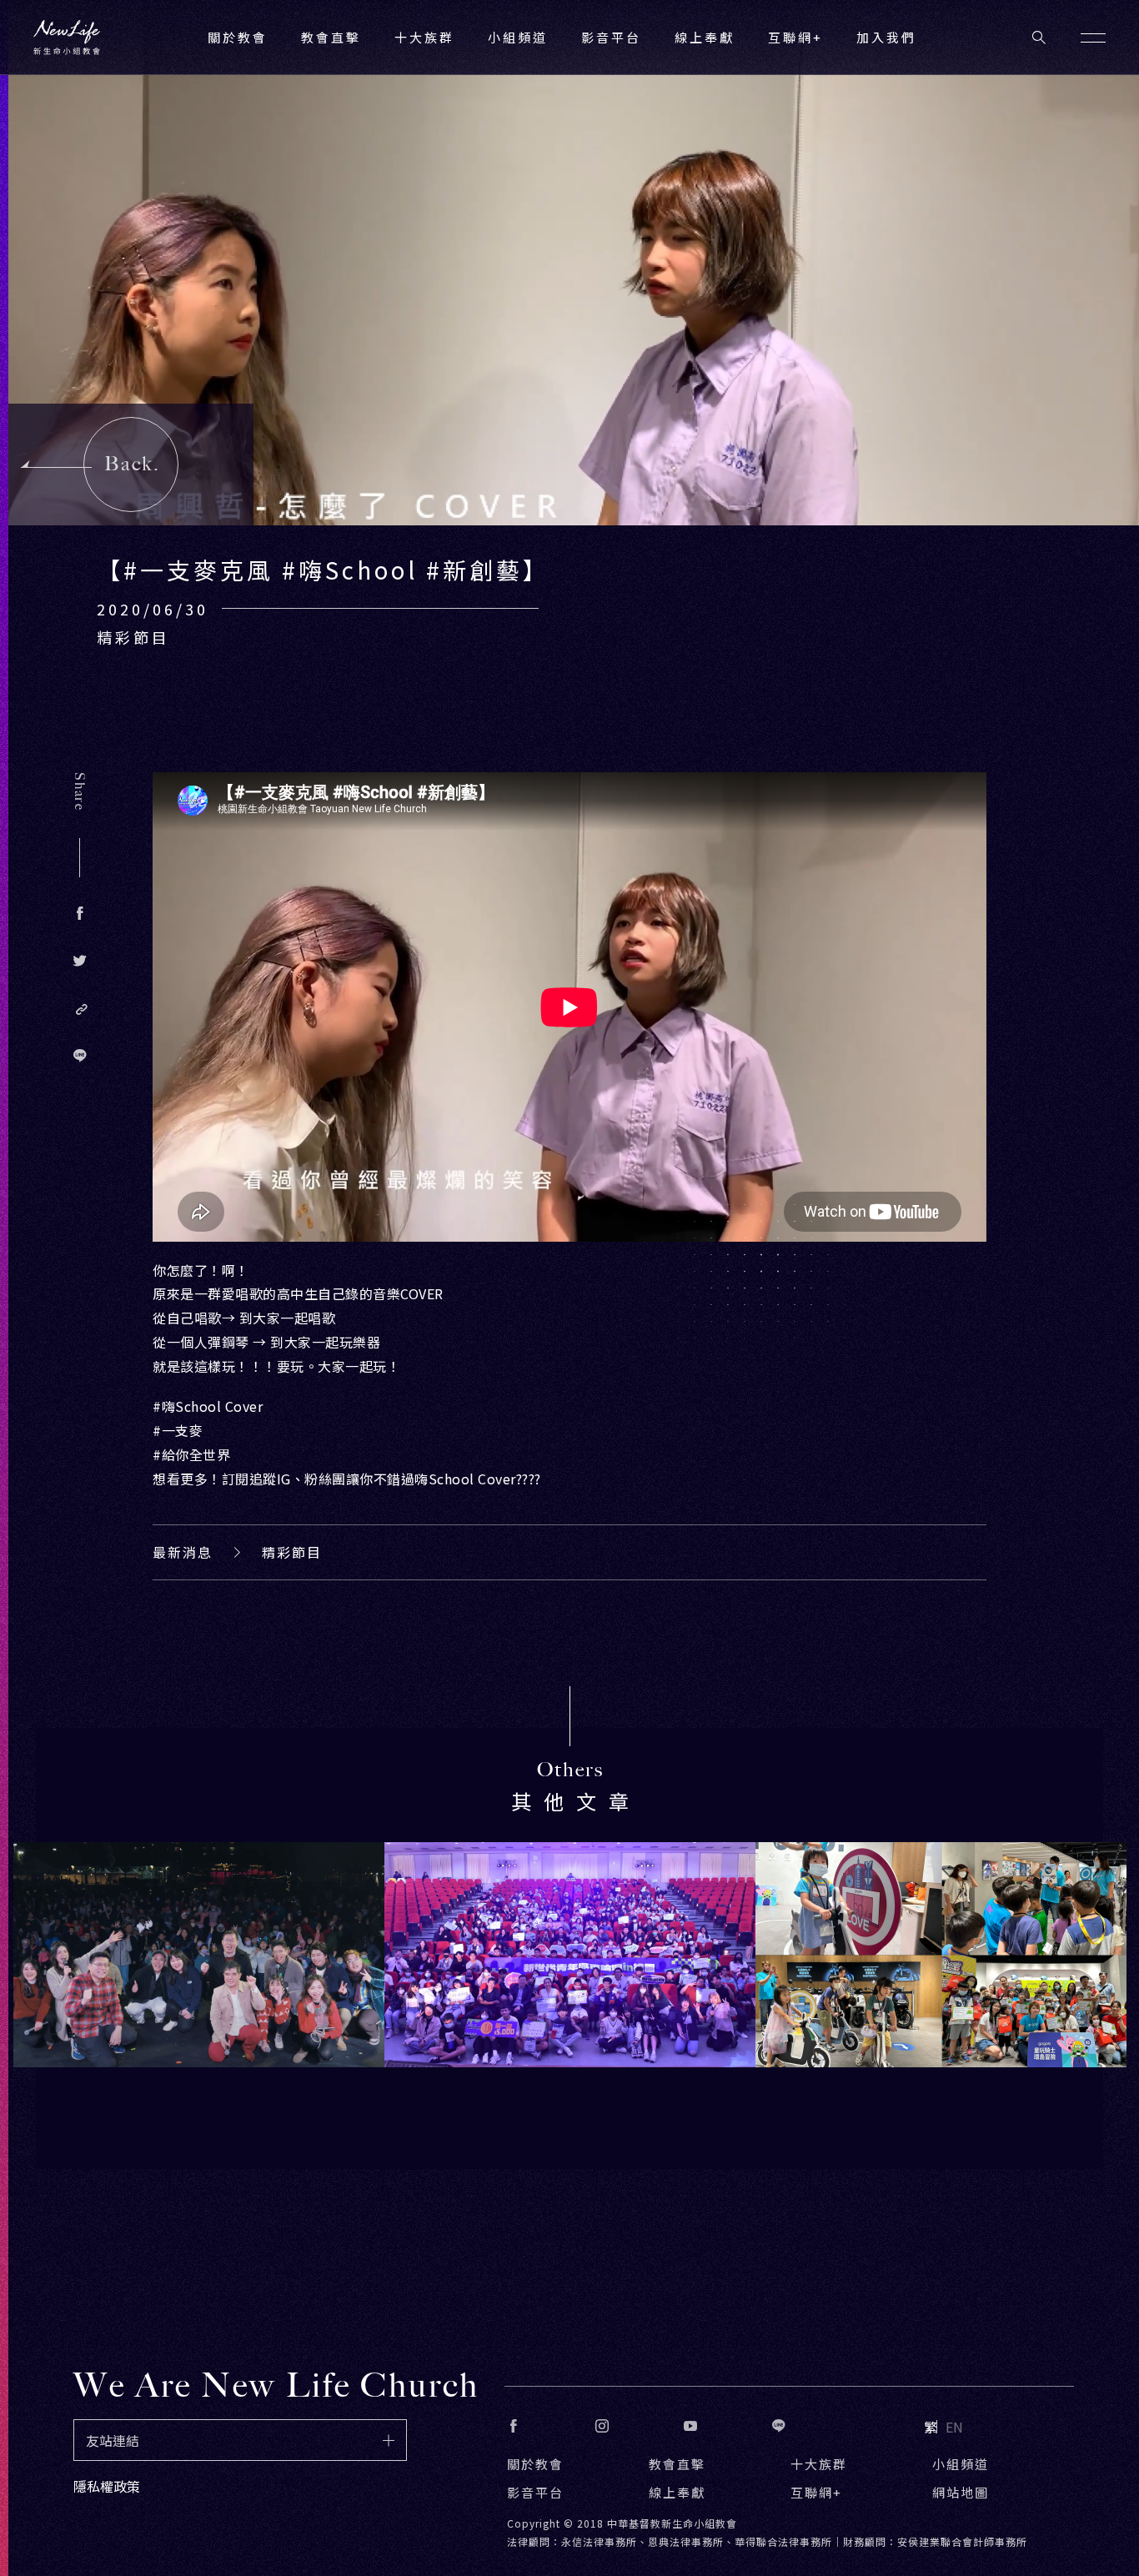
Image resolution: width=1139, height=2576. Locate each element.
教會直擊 (677, 2464)
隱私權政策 (107, 2486)
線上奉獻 (677, 2492)
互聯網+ (795, 37)
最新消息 (183, 1552)
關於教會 (535, 2464)
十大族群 (819, 2464)
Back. (132, 464)
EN (954, 2427)
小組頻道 (518, 37)
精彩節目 (292, 1552)
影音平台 (535, 2492)
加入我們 (886, 37)
